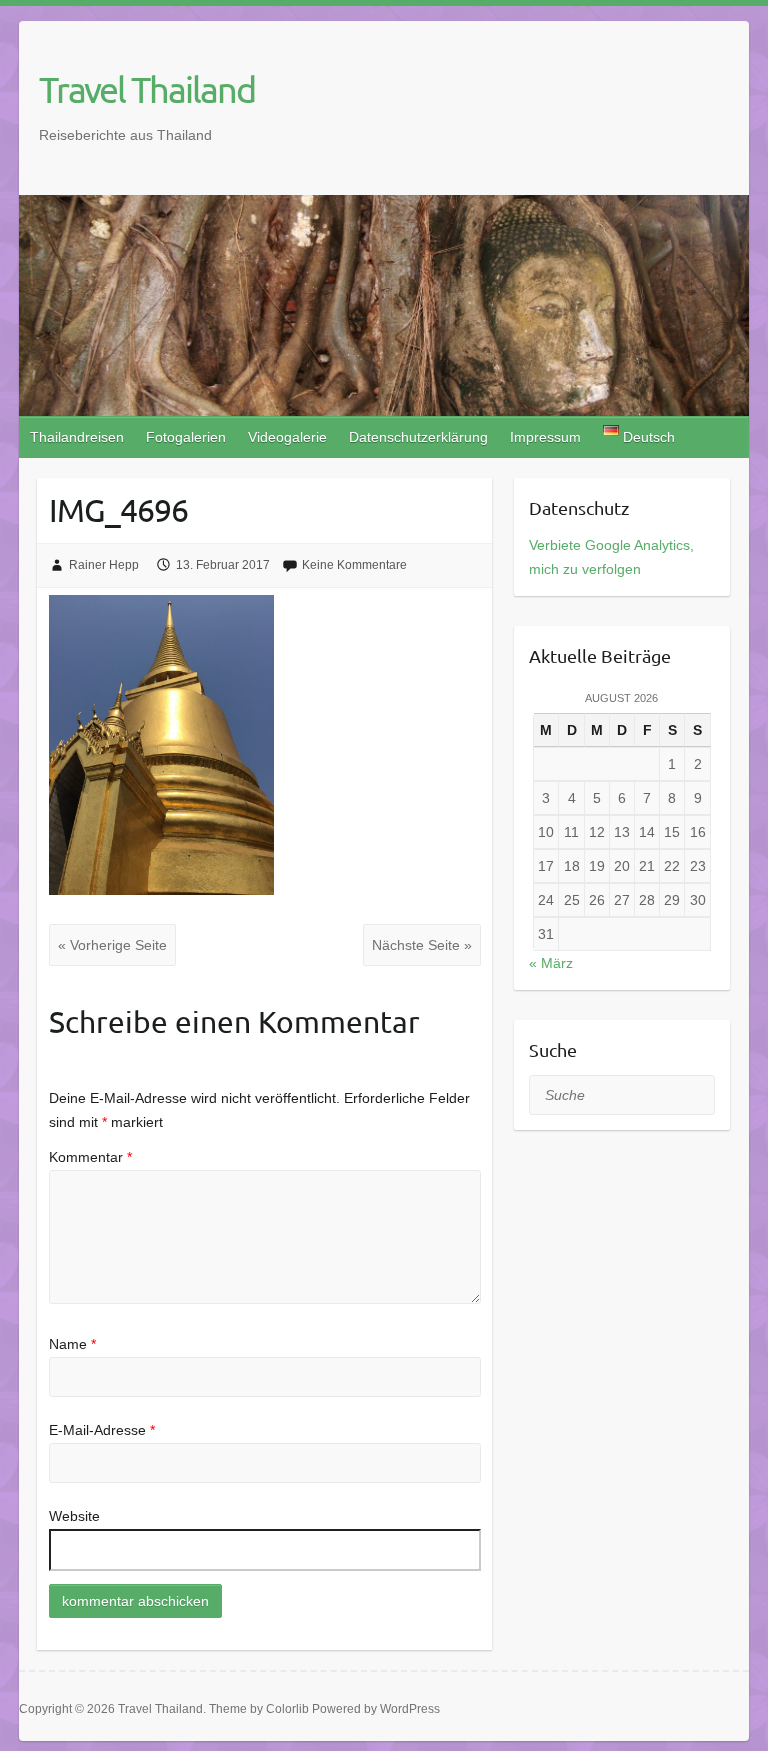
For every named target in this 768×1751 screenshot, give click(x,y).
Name (72, 1344)
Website (74, 1516)
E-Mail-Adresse (102, 1430)
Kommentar (90, 1157)
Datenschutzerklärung (418, 437)
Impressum (545, 437)
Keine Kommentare (354, 565)
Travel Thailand (147, 89)
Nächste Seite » (422, 945)
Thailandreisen (77, 437)
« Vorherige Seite (112, 945)
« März (551, 963)
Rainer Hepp (104, 565)
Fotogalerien (186, 437)
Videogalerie (287, 437)
